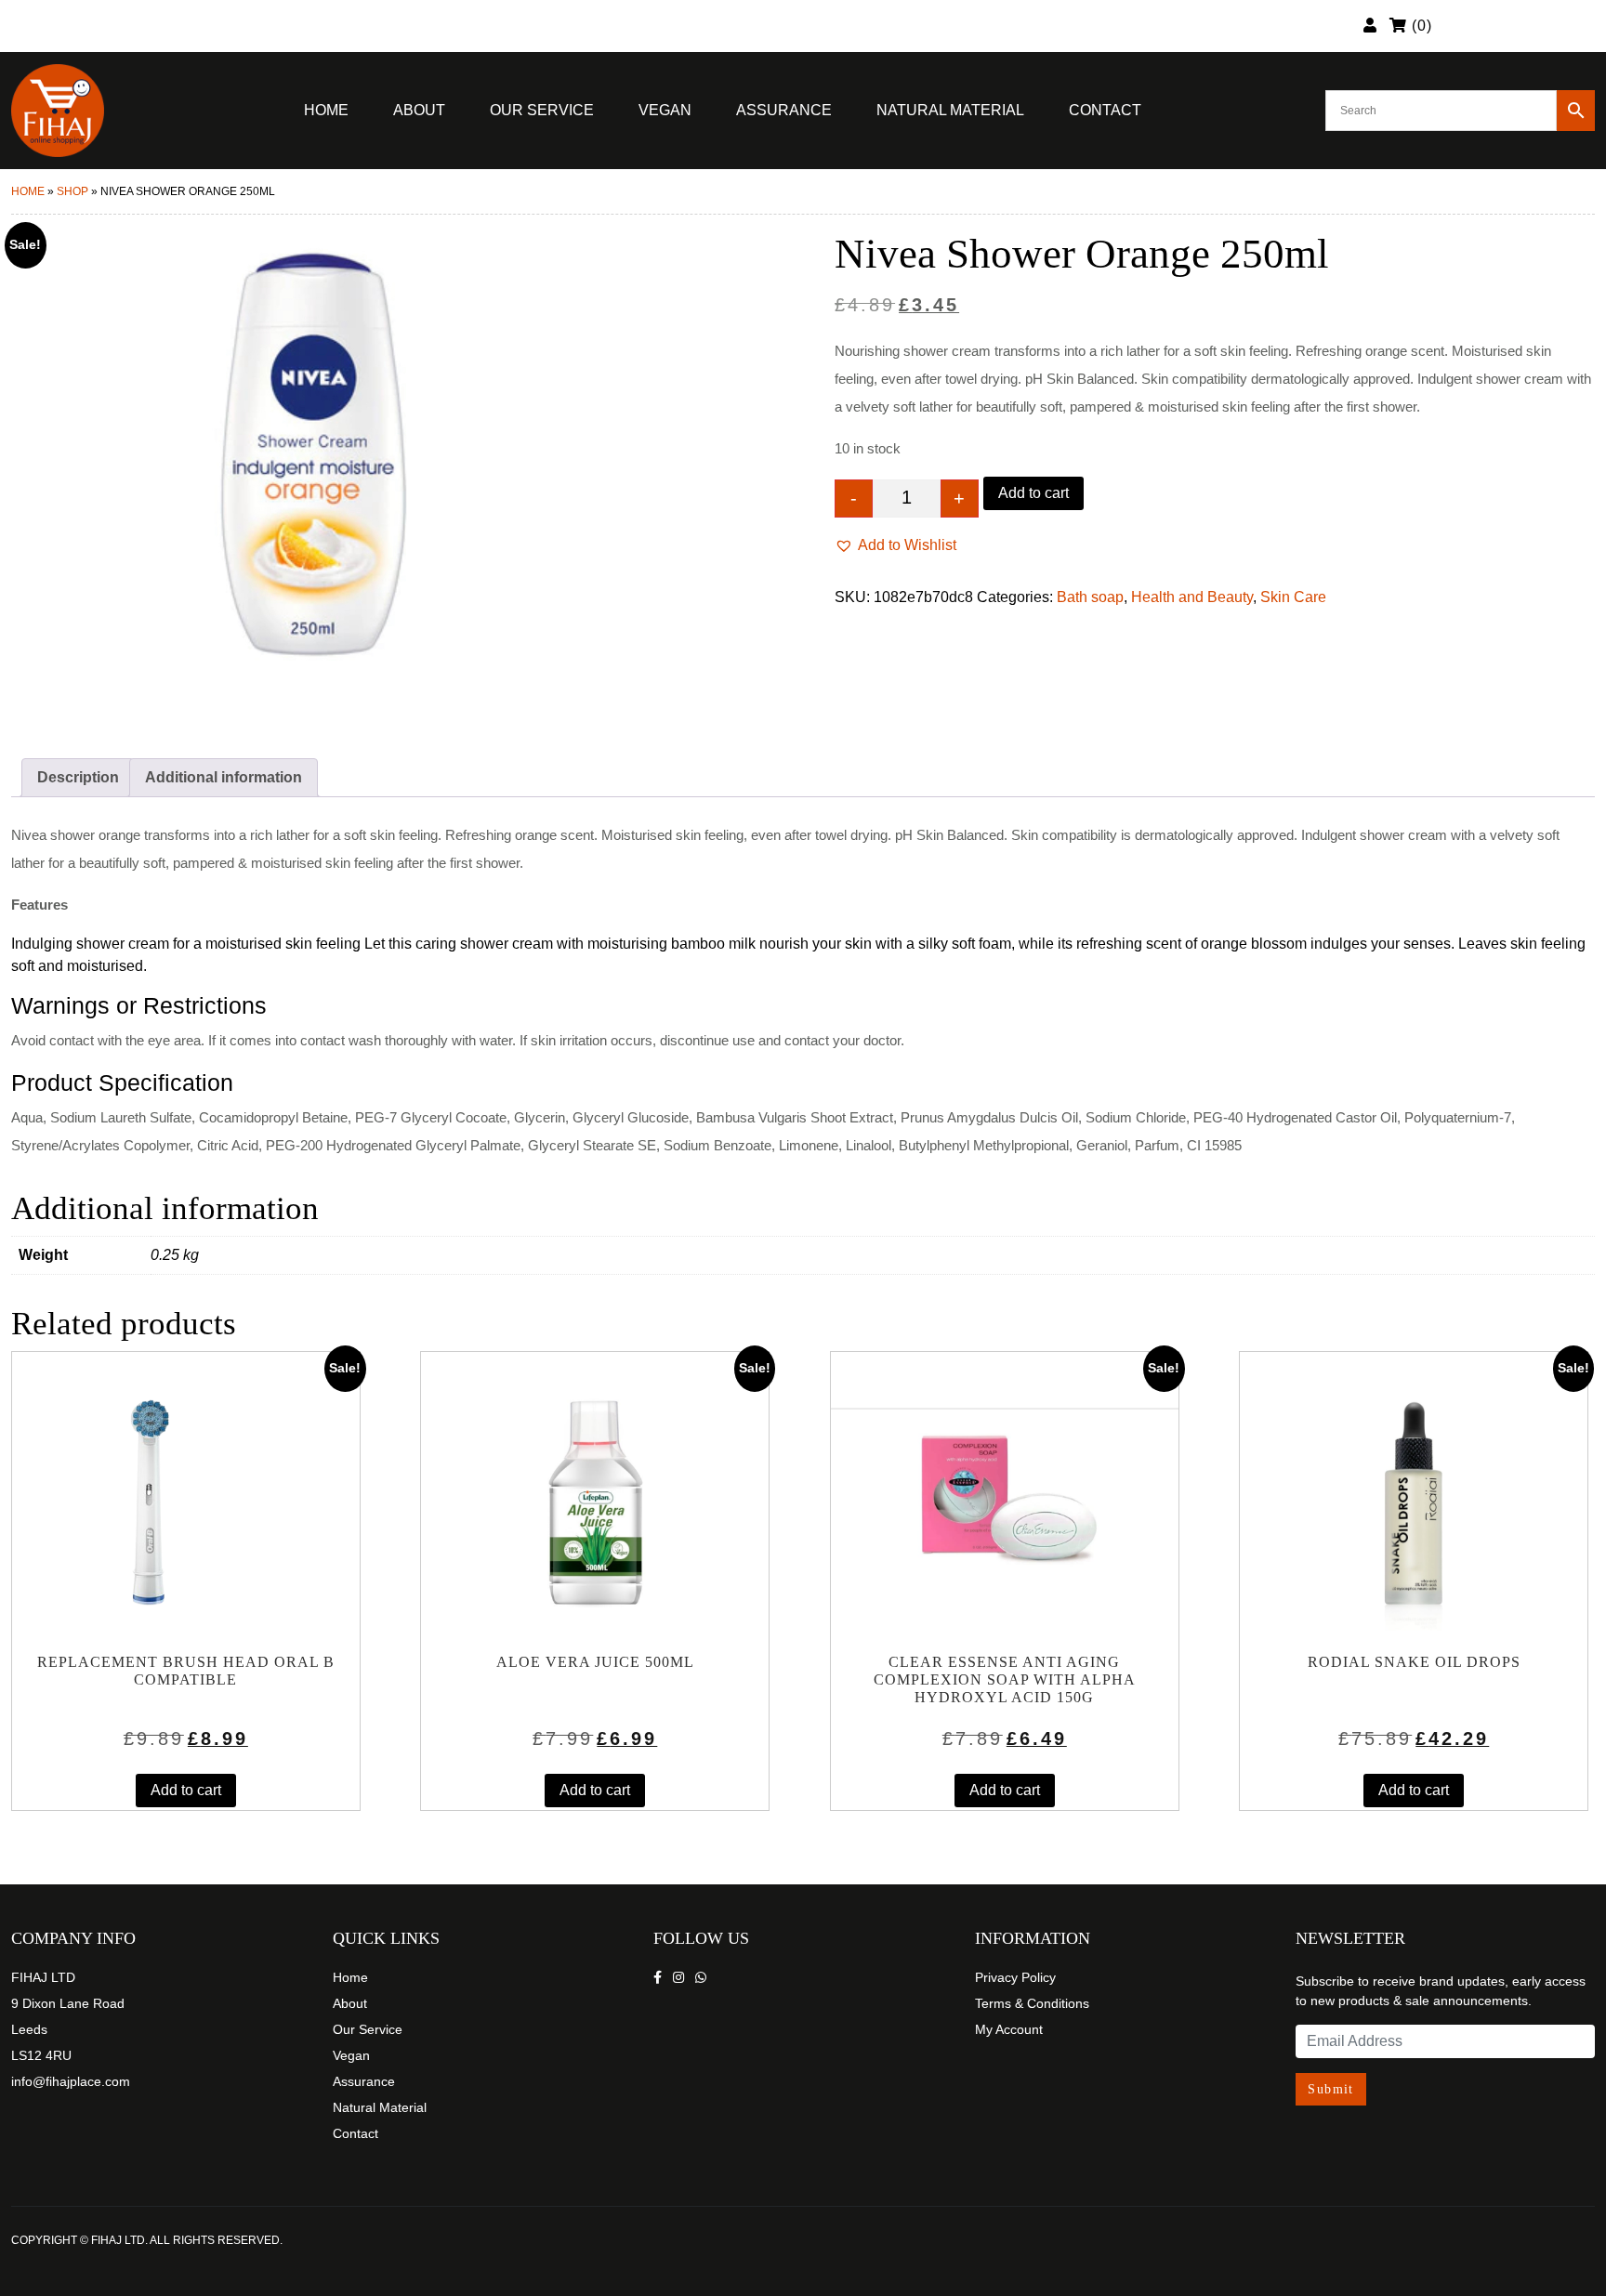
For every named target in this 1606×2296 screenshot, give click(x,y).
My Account (1009, 2029)
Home (326, 110)
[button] (895, 545)
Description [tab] (78, 777)
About (419, 110)
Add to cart (1033, 493)
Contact (1105, 110)
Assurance (784, 110)
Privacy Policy (1015, 1977)
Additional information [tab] (224, 777)
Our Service (542, 110)
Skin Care (1293, 597)
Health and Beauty (1192, 597)
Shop (72, 191)
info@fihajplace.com (71, 2081)
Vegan (665, 110)
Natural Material (950, 110)
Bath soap (1090, 597)
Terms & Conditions (1032, 2003)
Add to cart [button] (186, 1790)
